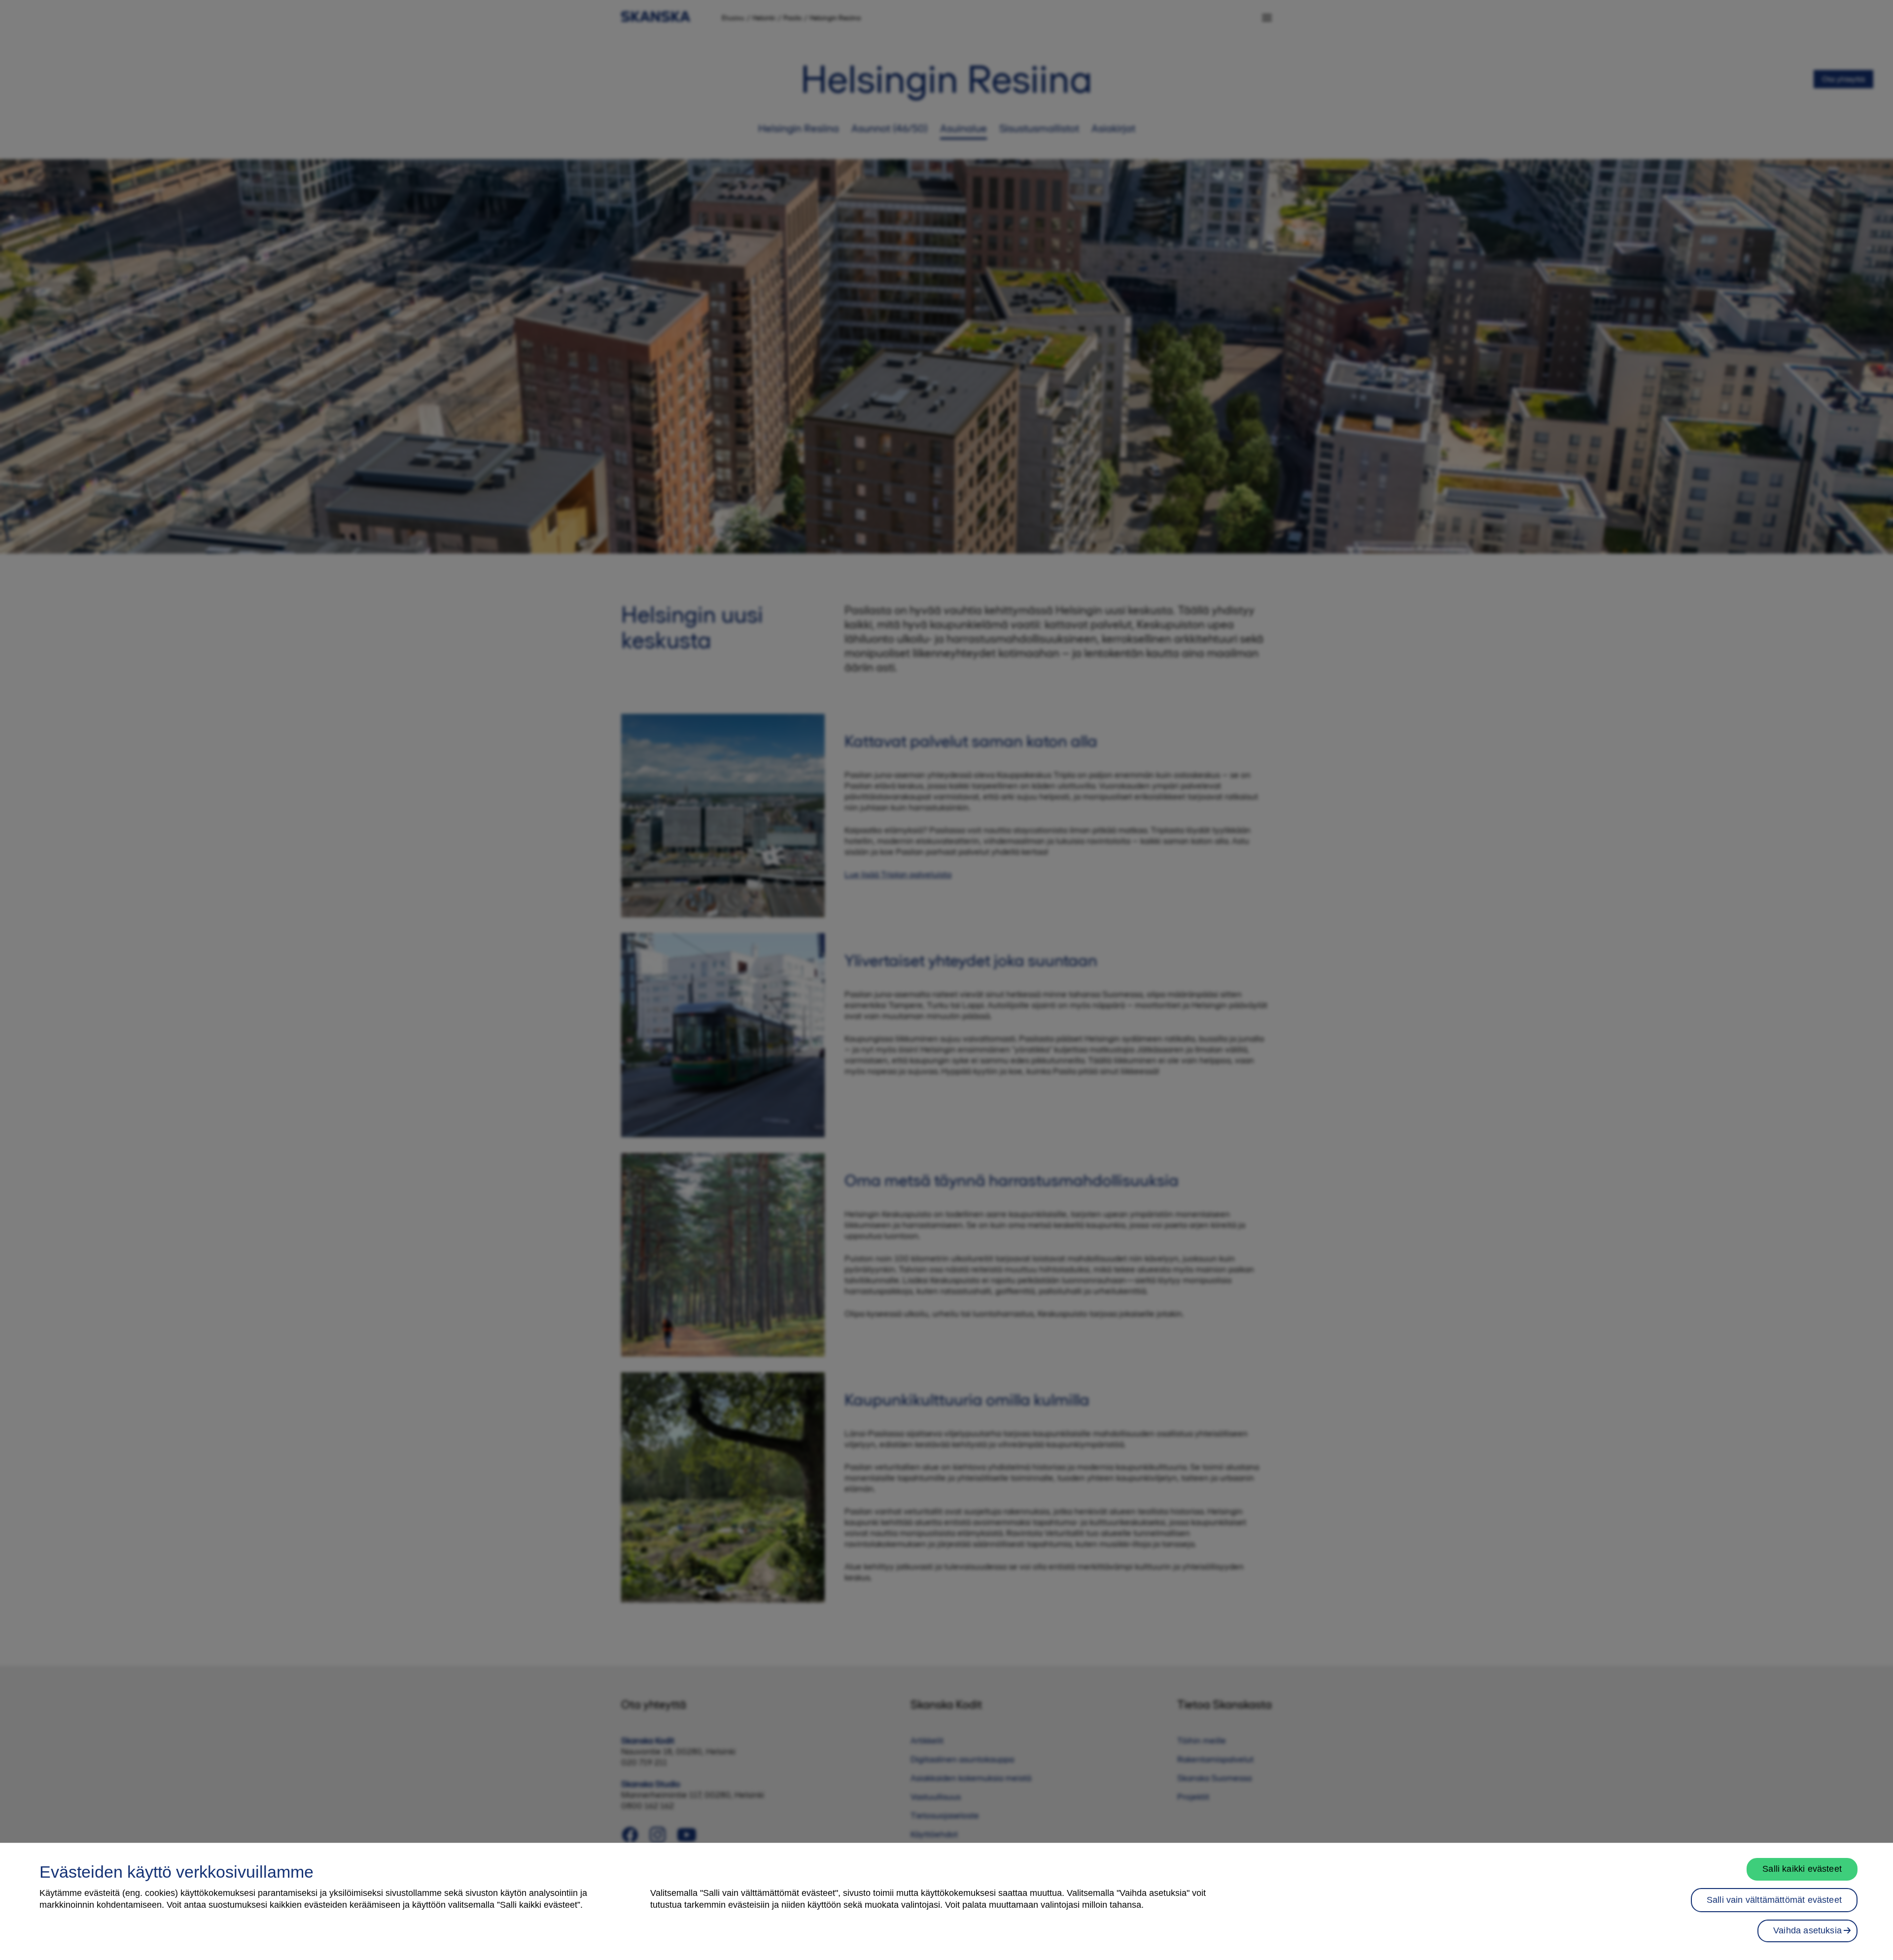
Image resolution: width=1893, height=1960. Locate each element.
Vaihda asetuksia (1807, 1930)
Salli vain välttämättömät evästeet (1774, 1900)
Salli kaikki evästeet (1802, 1869)
